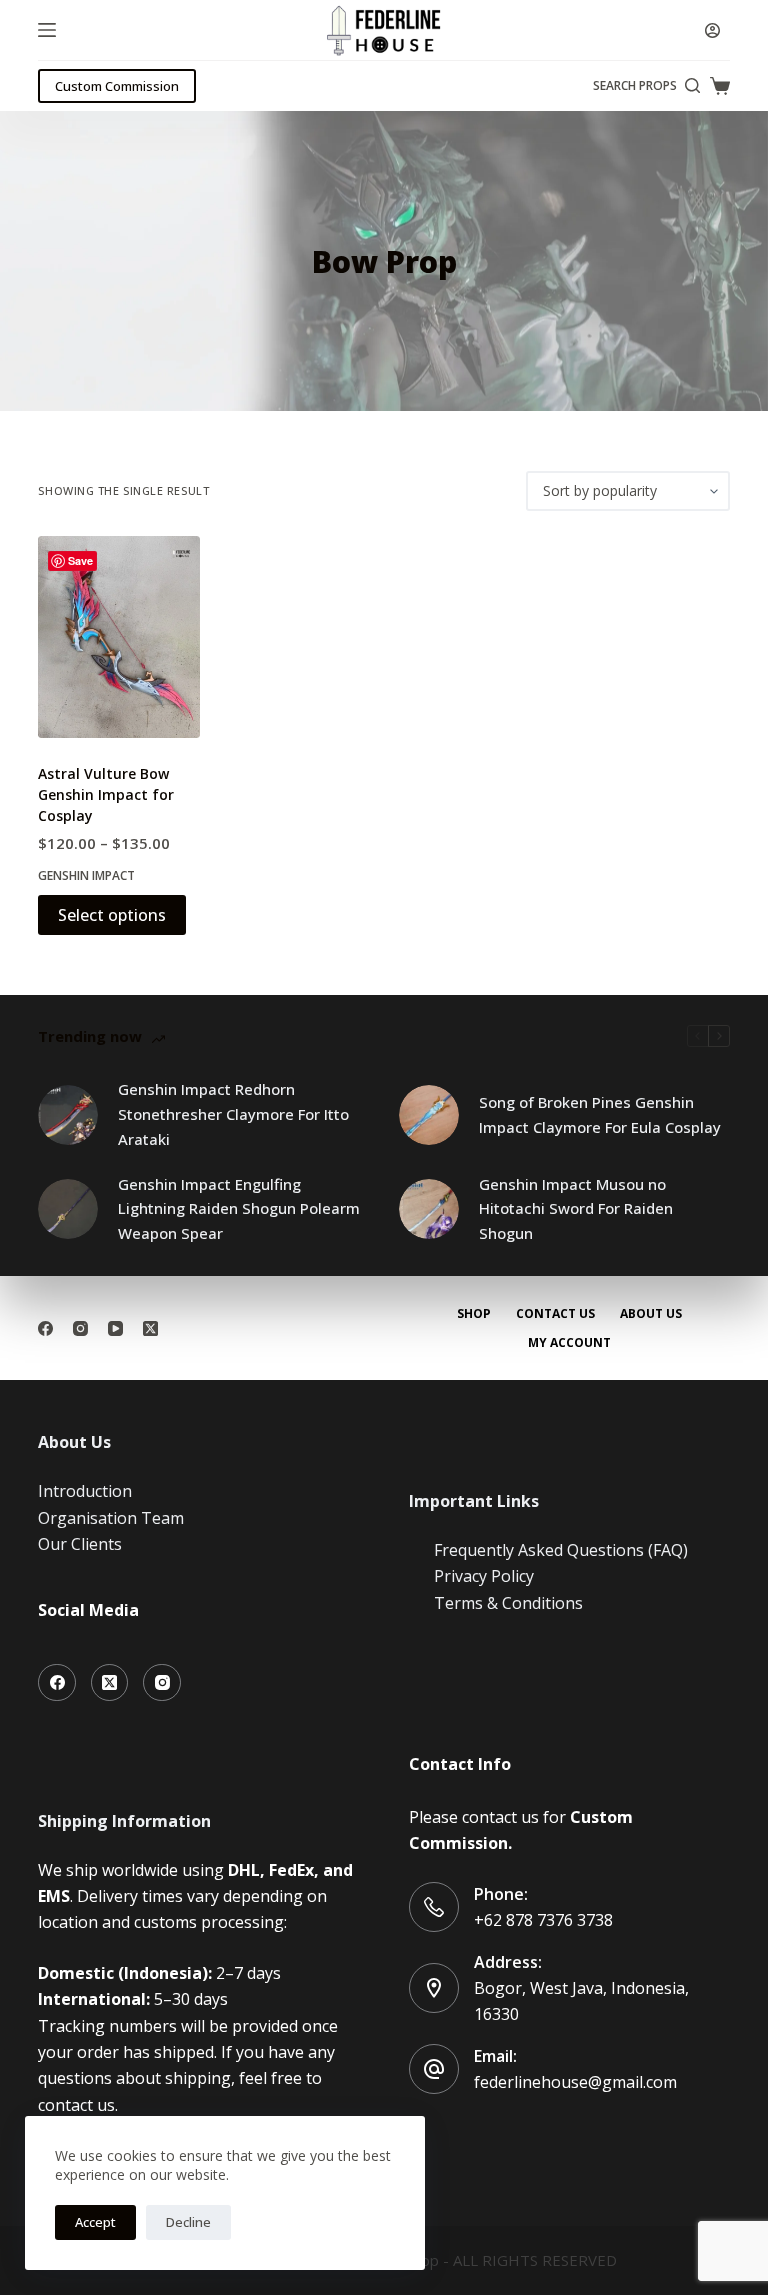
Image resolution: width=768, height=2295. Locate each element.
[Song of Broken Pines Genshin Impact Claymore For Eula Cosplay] (429, 1115)
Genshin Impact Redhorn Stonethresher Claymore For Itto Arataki (233, 1114)
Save (80, 560)
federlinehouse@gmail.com (575, 2082)
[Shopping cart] (720, 86)
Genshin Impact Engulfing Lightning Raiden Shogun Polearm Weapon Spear (239, 1209)
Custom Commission (117, 86)
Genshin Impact (86, 875)
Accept (95, 2222)
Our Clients (80, 1544)
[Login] (712, 30)
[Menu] (47, 30)
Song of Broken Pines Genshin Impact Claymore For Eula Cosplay (600, 1114)
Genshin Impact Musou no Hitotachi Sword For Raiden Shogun (576, 1209)
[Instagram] (80, 1328)
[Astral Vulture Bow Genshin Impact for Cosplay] (119, 637)
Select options (112, 915)
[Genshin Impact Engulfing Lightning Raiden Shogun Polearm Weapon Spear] (68, 1209)
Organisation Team (111, 1518)
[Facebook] (45, 1328)
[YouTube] (115, 1328)
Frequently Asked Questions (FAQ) (561, 1550)
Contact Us (555, 1314)
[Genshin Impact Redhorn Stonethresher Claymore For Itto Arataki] (68, 1115)
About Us (651, 1314)
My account (569, 1343)
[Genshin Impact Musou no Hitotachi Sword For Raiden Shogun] (429, 1209)
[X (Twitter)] (150, 1328)
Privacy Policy (484, 1576)
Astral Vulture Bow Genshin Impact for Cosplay (106, 794)
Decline (188, 2222)
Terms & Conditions (508, 1603)
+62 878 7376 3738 (543, 1920)
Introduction (85, 1491)
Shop (474, 1314)
